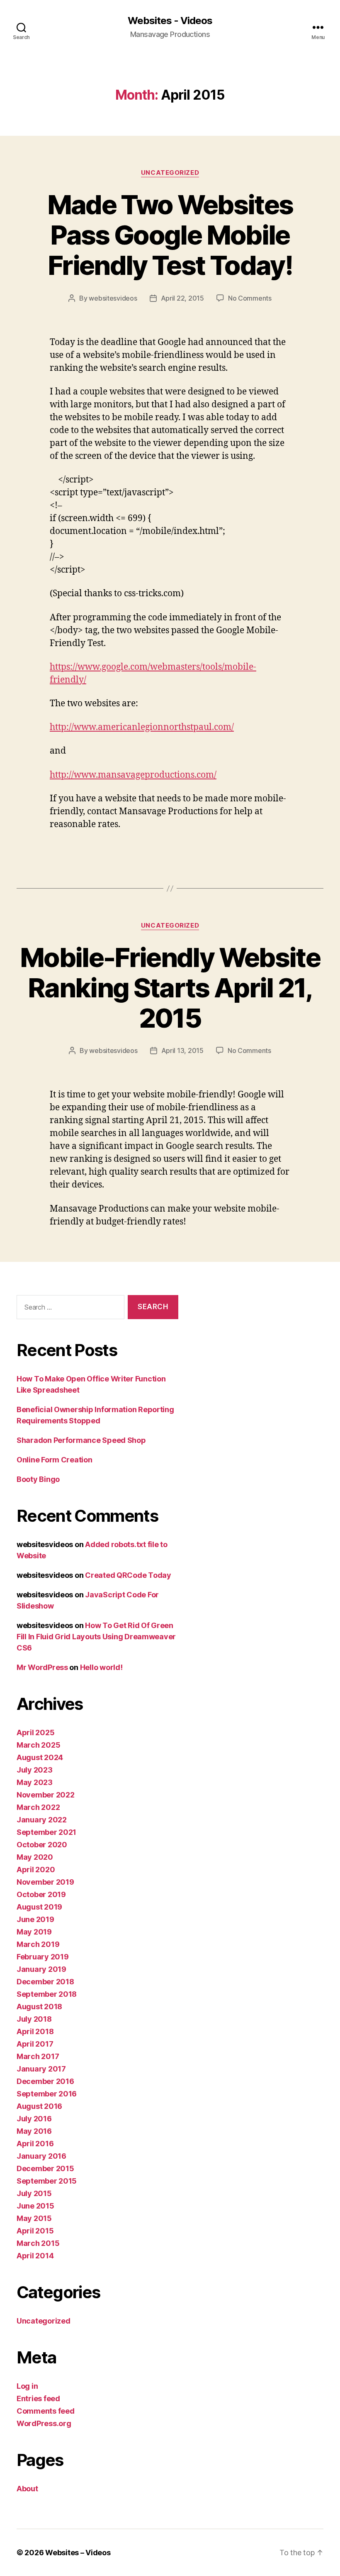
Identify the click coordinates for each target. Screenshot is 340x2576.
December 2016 (45, 2081)
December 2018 (45, 1982)
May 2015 (34, 2218)
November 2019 (45, 1882)
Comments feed (46, 2411)
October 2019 (41, 1894)
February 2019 (43, 1957)
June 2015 (35, 2206)
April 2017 (35, 2044)
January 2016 (41, 2156)
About (27, 2489)
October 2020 (42, 1845)
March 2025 (38, 1745)
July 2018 (34, 2019)
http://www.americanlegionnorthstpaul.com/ (142, 727)
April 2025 (35, 1732)
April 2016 (35, 2144)
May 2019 (34, 1932)
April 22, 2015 (182, 298)
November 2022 (46, 1795)
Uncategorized (170, 173)
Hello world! (101, 1667)
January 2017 (41, 2069)
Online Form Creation (55, 1460)
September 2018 (47, 1994)
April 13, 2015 (182, 1050)
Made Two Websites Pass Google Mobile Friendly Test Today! (170, 235)
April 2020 (36, 1870)
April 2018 (35, 2031)
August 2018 (39, 2007)
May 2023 (35, 1782)
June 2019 (35, 1919)
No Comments (250, 298)
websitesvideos (113, 298)
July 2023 (35, 1770)
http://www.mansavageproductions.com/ (133, 775)
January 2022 (42, 1820)
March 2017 (38, 2056)
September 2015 (47, 2181)
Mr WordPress (42, 1667)
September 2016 (47, 2094)
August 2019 (39, 1907)
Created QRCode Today (128, 1575)
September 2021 (46, 1832)
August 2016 (39, 2106)
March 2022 (38, 1807)
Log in (27, 2386)
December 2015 (45, 2168)
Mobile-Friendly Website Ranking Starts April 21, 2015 (170, 988)
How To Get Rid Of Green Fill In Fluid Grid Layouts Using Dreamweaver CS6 (96, 1637)
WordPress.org (44, 2423)
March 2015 (38, 2243)
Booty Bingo (38, 1479)
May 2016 (34, 2131)
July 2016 (34, 2119)
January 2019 (41, 1969)
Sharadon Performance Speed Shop (81, 1440)
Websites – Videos (78, 2553)
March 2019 (38, 1944)
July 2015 (34, 2193)
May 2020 (35, 1857)
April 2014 (35, 2256)
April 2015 (35, 2231)
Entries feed (38, 2398)
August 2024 (40, 1757)
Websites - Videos (170, 21)
